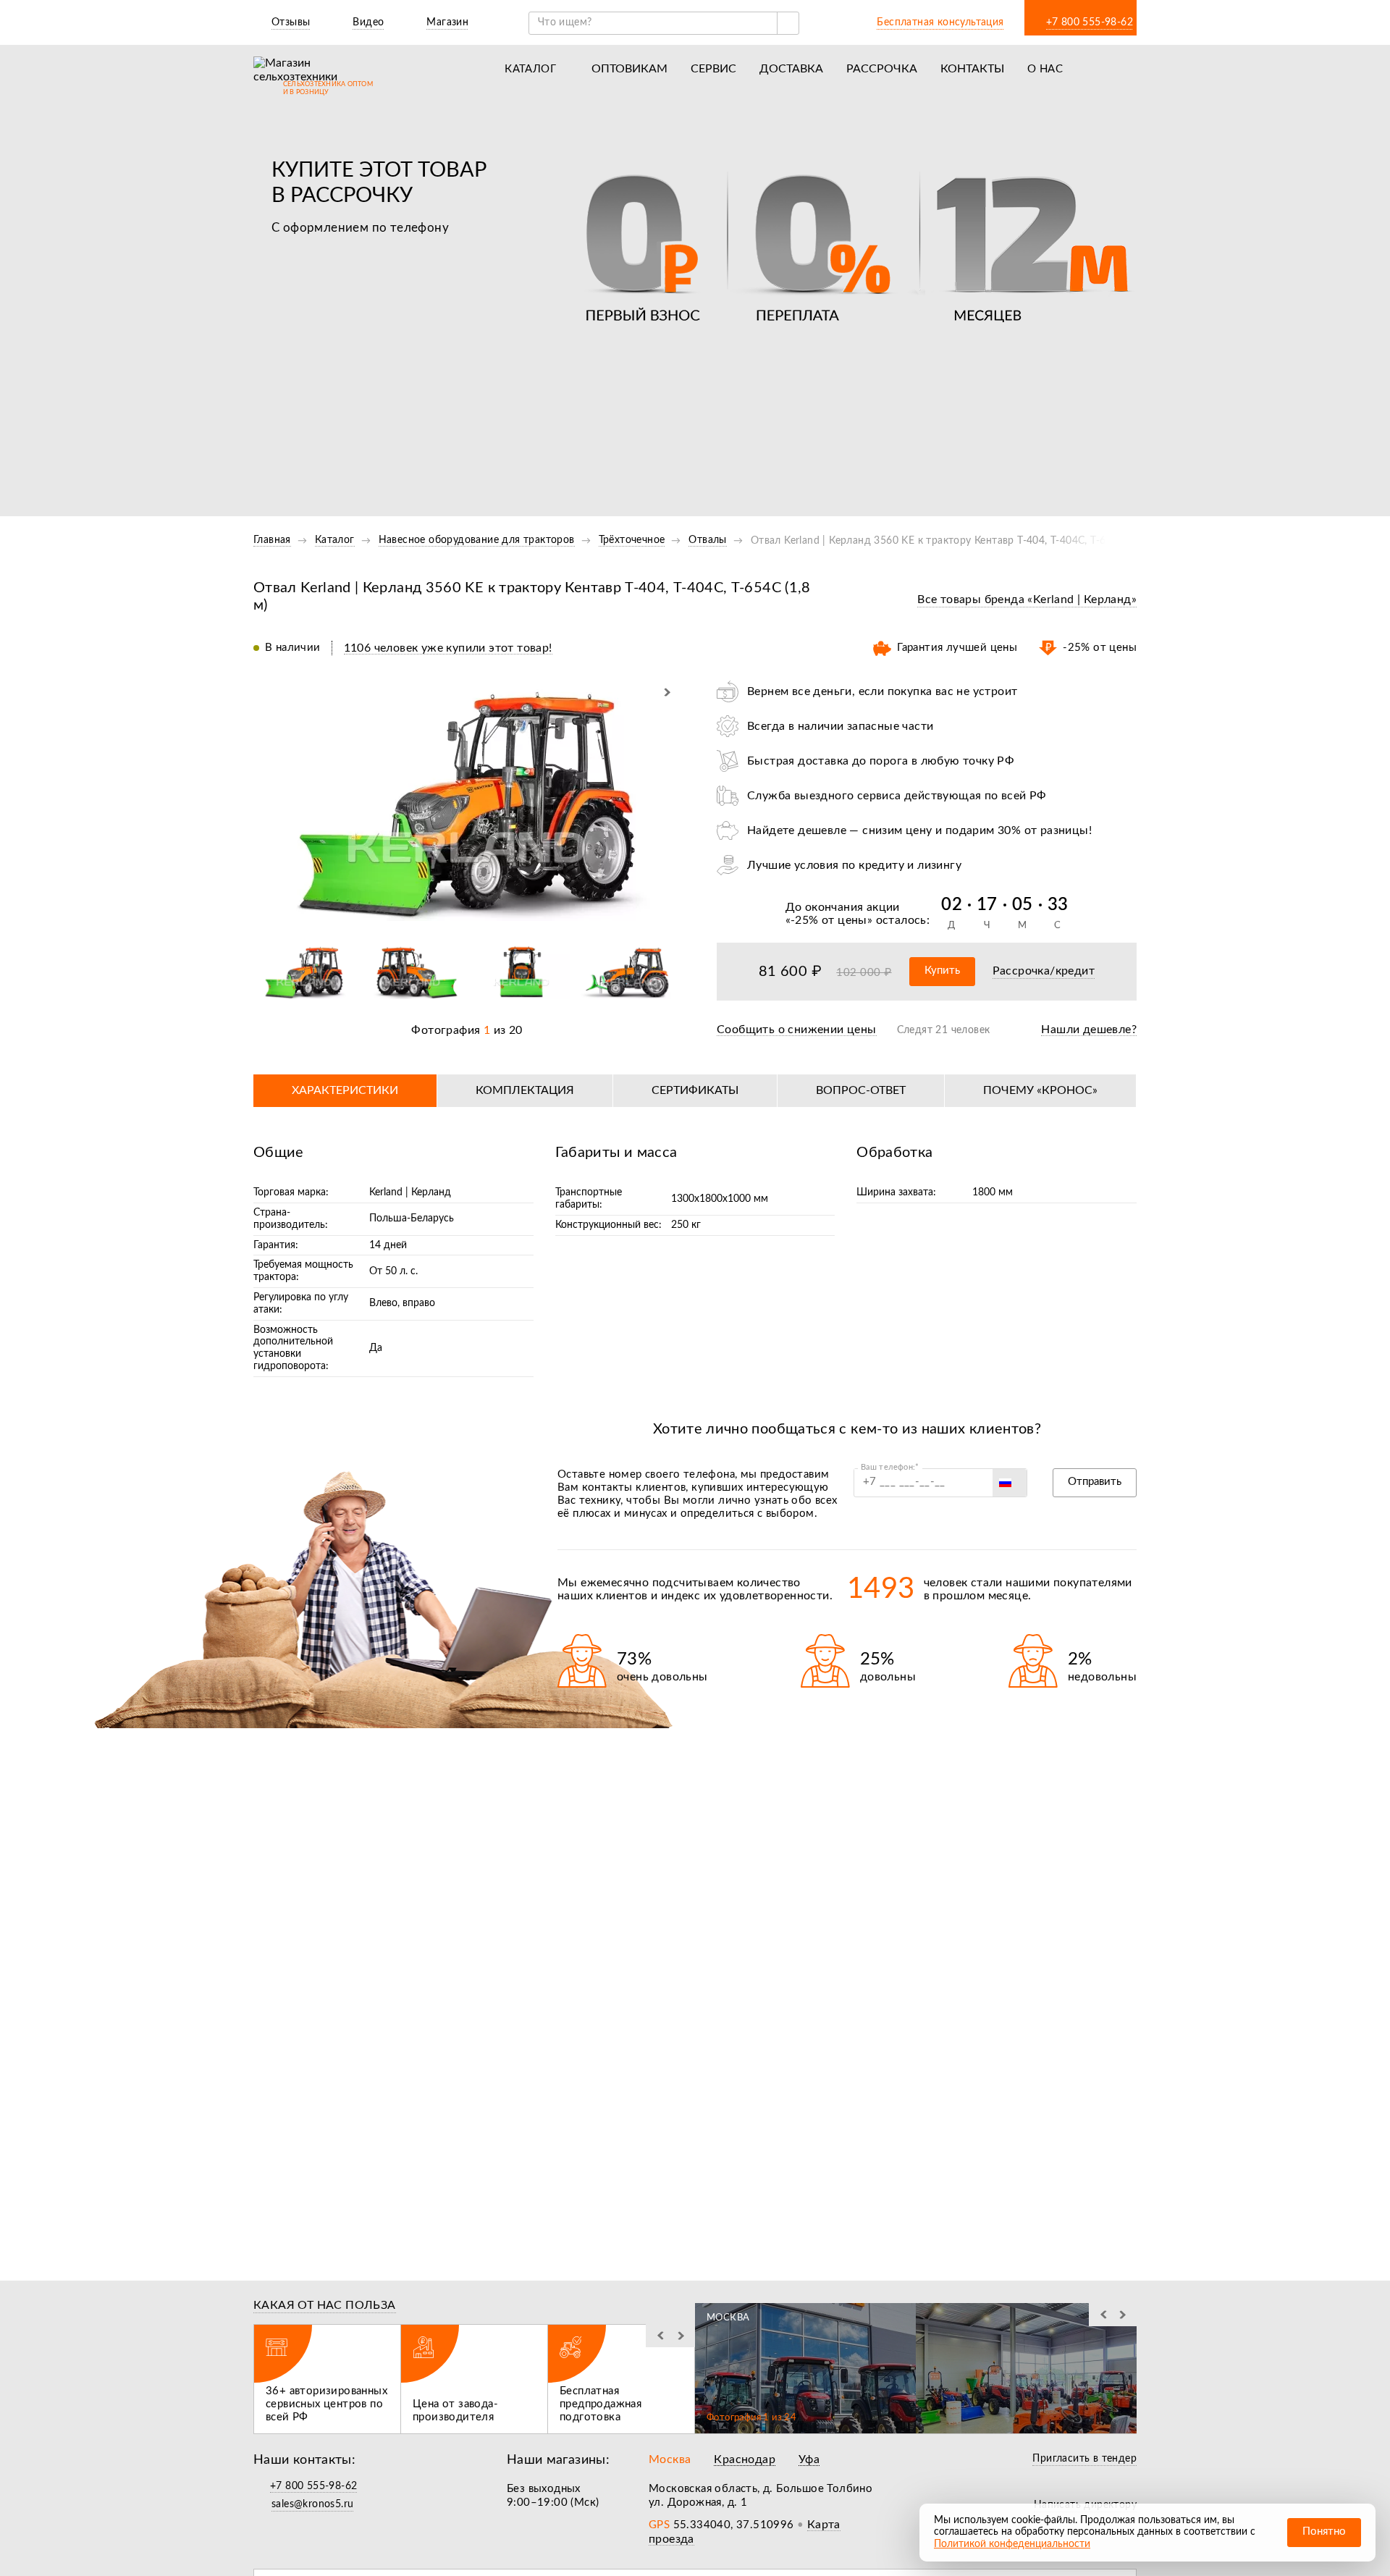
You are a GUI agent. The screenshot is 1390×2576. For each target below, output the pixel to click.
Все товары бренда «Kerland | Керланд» (1027, 599)
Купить (942, 971)
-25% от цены (829, 920)
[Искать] (788, 23)
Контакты (972, 69)
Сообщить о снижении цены (797, 1030)
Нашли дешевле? (1089, 1030)
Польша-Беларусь (412, 1218)
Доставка (791, 69)
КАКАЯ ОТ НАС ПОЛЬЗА (325, 2305)
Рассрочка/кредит (1044, 971)
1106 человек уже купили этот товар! (448, 648)
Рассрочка (882, 69)
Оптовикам (629, 69)
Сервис (713, 69)
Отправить (1095, 1482)
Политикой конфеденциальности (1012, 2544)
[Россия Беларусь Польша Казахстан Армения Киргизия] (1010, 1483)
